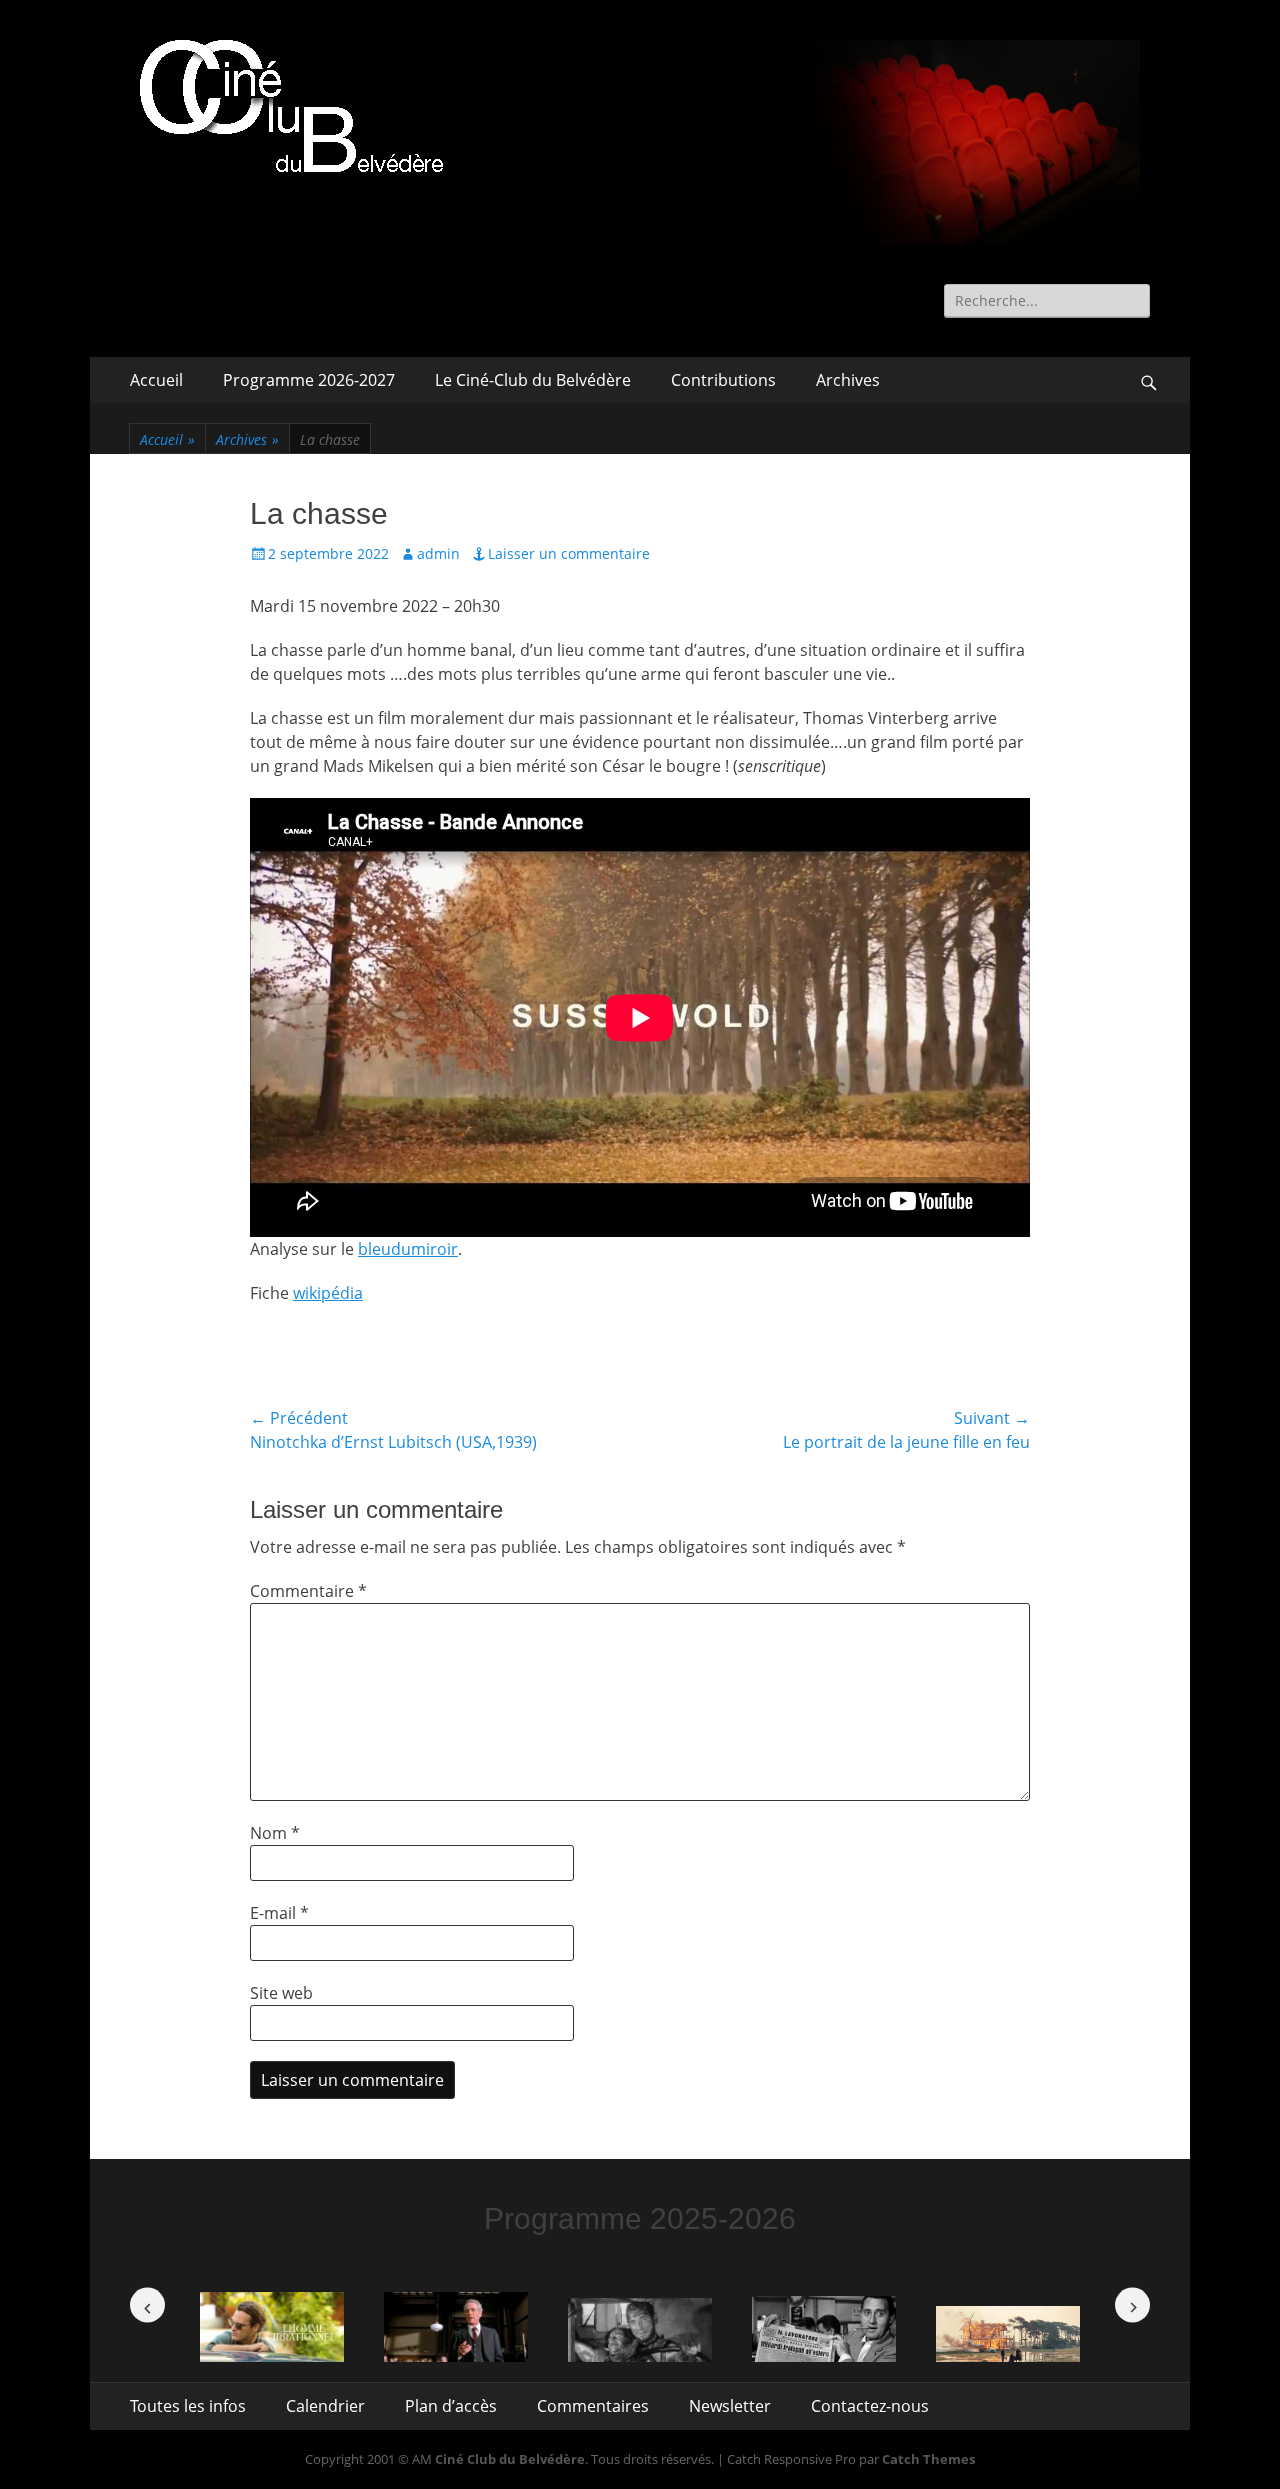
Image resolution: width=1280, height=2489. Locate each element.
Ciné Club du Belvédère (510, 2459)
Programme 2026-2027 (309, 380)
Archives (848, 380)
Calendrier (325, 2406)
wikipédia (328, 1293)
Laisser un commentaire (569, 553)
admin (438, 553)
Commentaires (593, 2406)
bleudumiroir (408, 1249)
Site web (281, 1993)
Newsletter (730, 2406)
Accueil (156, 380)
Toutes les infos (188, 2406)
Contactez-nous (870, 2406)
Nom (275, 1833)
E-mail (279, 1913)
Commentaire (308, 1591)
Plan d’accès (451, 2406)
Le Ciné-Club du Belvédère (533, 380)
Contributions (723, 380)
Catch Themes (928, 2459)
